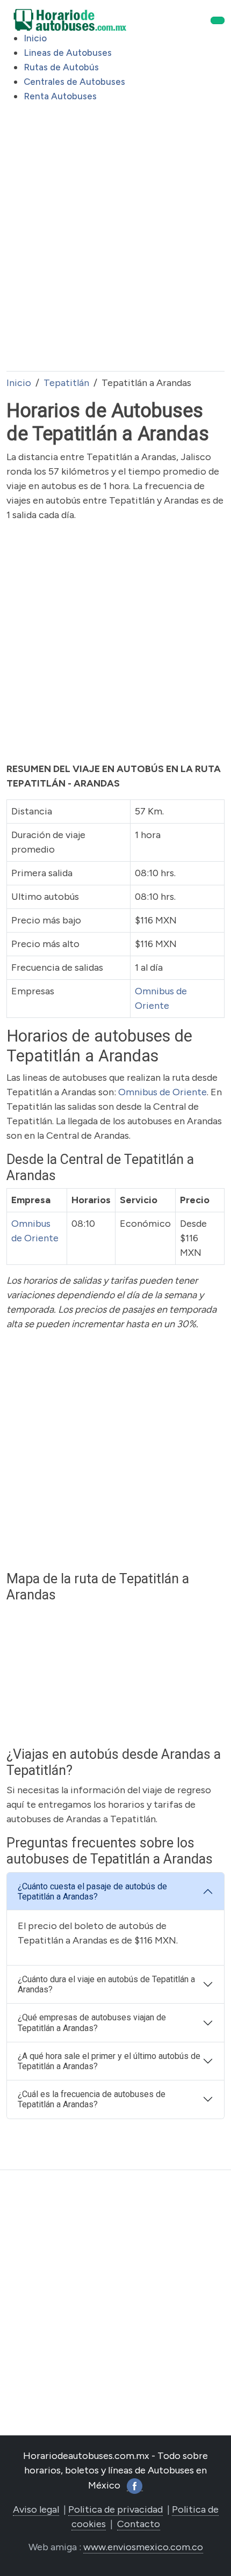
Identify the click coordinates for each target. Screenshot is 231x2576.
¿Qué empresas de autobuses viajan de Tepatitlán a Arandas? (92, 2022)
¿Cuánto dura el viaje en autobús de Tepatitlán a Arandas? (106, 1984)
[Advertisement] (115, 246)
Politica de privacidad (115, 2509)
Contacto (139, 2524)
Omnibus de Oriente (163, 1092)
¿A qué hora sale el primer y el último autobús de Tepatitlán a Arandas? (109, 2061)
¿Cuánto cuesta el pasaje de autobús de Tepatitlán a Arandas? (92, 1891)
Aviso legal (36, 2509)
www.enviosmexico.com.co (143, 2547)
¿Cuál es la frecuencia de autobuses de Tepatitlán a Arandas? (92, 2099)
